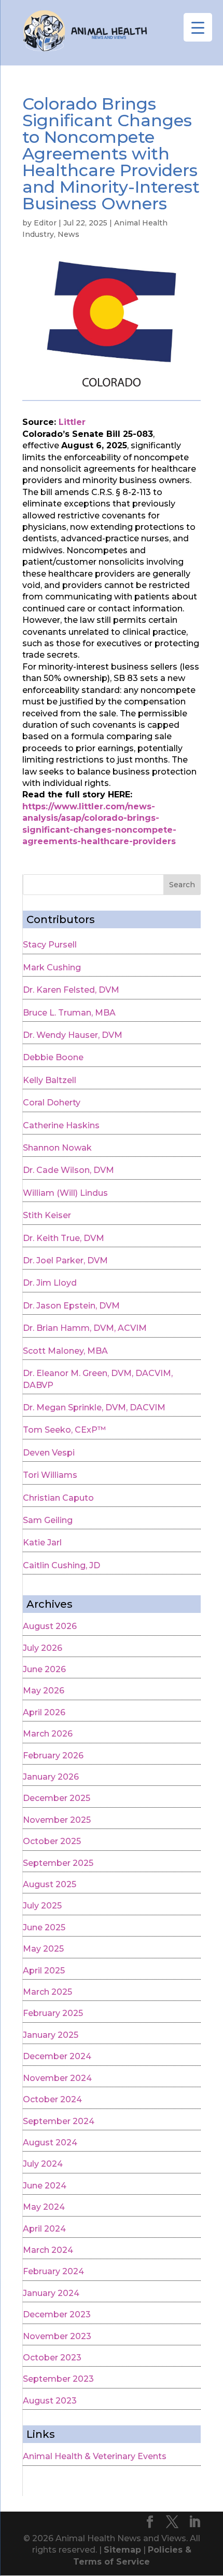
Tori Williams (50, 1475)
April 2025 (44, 1971)
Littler (72, 422)
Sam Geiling (48, 1520)
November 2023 (57, 2336)
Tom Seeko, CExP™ (64, 1430)
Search (182, 885)
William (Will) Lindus (65, 1193)
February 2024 (53, 2271)
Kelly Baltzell (50, 1080)
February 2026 (53, 1756)
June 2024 (45, 2186)
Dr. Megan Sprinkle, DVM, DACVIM (94, 1407)
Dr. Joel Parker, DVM (65, 1260)
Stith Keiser (47, 1215)
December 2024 (57, 2056)
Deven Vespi (49, 1453)
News (68, 234)
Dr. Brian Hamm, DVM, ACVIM (85, 1328)
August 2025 (50, 1884)
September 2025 (58, 1863)
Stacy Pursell (50, 945)
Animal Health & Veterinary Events (95, 2456)
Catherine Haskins (61, 1125)
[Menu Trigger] (198, 27)
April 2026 (44, 1712)
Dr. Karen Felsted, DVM (71, 990)
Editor (45, 223)
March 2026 (48, 1734)
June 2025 (44, 1927)
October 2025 (52, 1841)
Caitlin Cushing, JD (61, 1565)
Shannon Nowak (57, 1148)
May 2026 (44, 1691)
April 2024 (44, 2229)
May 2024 (44, 2207)
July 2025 (42, 1906)
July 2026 (43, 1648)
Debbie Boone (53, 1057)
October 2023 (52, 2358)
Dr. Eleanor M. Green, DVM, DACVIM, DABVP (98, 1379)
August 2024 (50, 2143)
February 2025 (53, 2013)
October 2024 (52, 2099)
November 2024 (57, 2078)
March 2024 (48, 2250)
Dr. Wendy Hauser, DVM (73, 1035)
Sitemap (122, 2550)
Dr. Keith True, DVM (64, 1238)
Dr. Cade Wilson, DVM (68, 1170)
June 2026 (44, 1669)
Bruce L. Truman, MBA (69, 1013)
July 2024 (43, 2164)
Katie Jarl (42, 1543)
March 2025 (47, 1992)
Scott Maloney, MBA (65, 1351)
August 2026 (50, 1626)
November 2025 (57, 1820)
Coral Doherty (52, 1103)
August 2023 (50, 2401)
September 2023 (58, 2379)
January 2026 (51, 1777)
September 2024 (59, 2121)
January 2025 (51, 2035)
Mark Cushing (52, 967)
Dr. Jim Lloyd (50, 1283)
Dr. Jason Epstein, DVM (71, 1306)
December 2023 (57, 2314)
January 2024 (51, 2293)
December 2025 (57, 1798)
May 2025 (43, 1949)
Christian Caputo (58, 1498)
